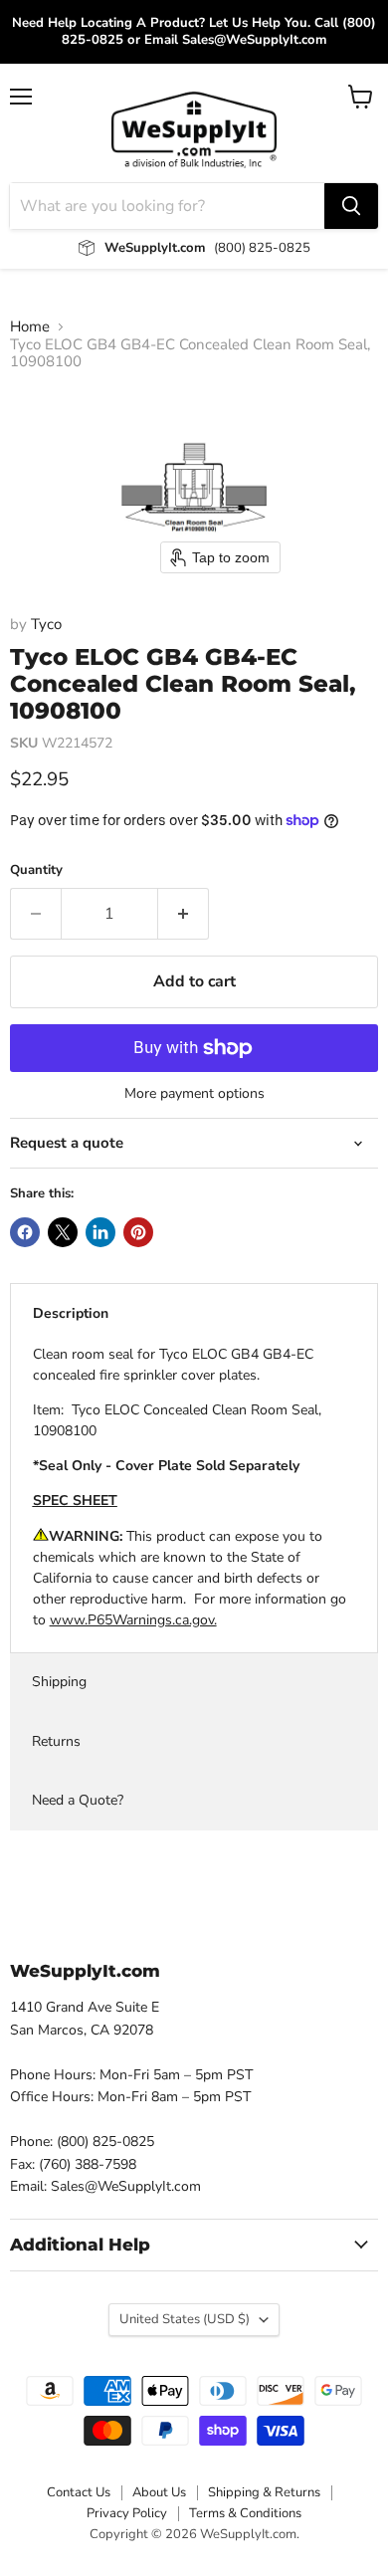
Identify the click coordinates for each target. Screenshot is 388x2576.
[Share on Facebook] (25, 1232)
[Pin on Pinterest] (138, 1232)
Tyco (46, 624)
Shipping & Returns (264, 2492)
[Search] (351, 206)
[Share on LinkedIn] (100, 1232)
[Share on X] (63, 1232)
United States (185, 2319)
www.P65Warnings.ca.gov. (133, 1620)
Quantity (36, 870)
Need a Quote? (78, 1800)
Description (71, 1313)
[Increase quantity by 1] (184, 914)
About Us (159, 2492)
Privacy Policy (127, 2513)
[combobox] (167, 206)
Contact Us (79, 2492)
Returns (56, 1741)
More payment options (194, 1094)
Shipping (59, 1682)
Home (30, 327)
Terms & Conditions (245, 2513)
